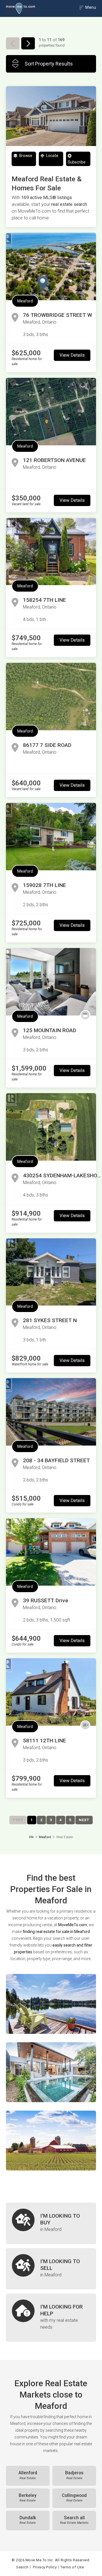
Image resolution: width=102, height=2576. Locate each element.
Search (22, 2567)
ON (31, 1837)
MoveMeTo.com (73, 1925)
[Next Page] (28, 43)
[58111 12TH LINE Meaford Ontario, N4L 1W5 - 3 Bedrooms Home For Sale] (51, 1692)
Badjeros (74, 2475)
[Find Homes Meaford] (51, 2004)
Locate (52, 156)
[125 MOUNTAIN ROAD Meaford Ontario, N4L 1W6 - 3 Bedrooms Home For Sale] (51, 982)
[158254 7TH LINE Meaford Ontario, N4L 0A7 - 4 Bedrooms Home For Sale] (51, 552)
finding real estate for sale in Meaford (56, 1932)
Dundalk (28, 2520)
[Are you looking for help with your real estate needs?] (51, 2318)
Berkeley (28, 2498)
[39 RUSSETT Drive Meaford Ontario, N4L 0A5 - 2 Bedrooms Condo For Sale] (51, 1552)
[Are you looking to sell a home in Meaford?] (51, 2269)
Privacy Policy (45, 2567)
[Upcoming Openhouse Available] (85, 1015)
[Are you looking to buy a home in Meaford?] (51, 2223)
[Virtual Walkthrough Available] (85, 1725)
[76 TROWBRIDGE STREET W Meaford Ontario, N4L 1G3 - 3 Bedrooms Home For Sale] (51, 266)
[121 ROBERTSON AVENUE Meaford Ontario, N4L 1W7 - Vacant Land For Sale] (51, 412)
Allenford (28, 2475)
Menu (90, 7)
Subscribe (77, 162)
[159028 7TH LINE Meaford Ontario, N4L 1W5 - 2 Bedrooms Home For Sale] (51, 837)
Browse (25, 156)
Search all (74, 2520)
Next (84, 1820)
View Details (72, 355)
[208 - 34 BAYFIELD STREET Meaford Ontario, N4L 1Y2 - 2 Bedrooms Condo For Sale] (51, 1412)
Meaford (25, 301)
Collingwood (74, 2498)
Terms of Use (72, 2567)
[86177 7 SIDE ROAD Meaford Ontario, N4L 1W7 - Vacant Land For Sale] (51, 697)
